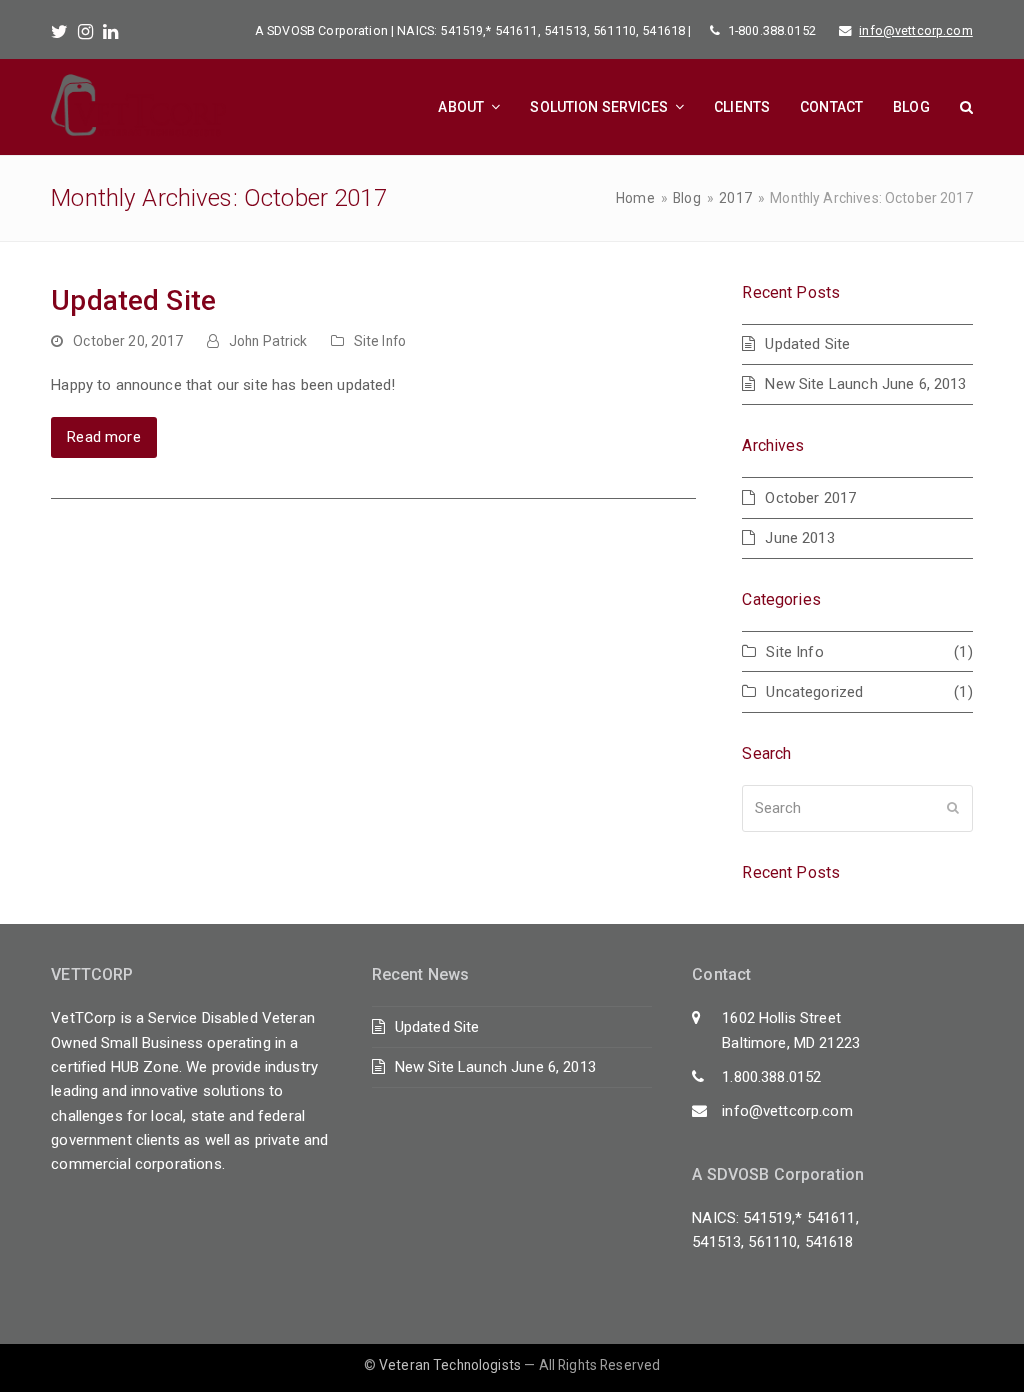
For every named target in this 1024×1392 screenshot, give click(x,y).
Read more (103, 437)
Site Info (380, 341)
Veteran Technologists (450, 1365)
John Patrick (268, 341)
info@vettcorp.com (916, 30)
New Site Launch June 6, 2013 (865, 384)
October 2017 (810, 498)
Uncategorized (814, 692)
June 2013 (799, 538)
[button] (966, 107)
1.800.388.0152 (771, 1077)
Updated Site (133, 300)
